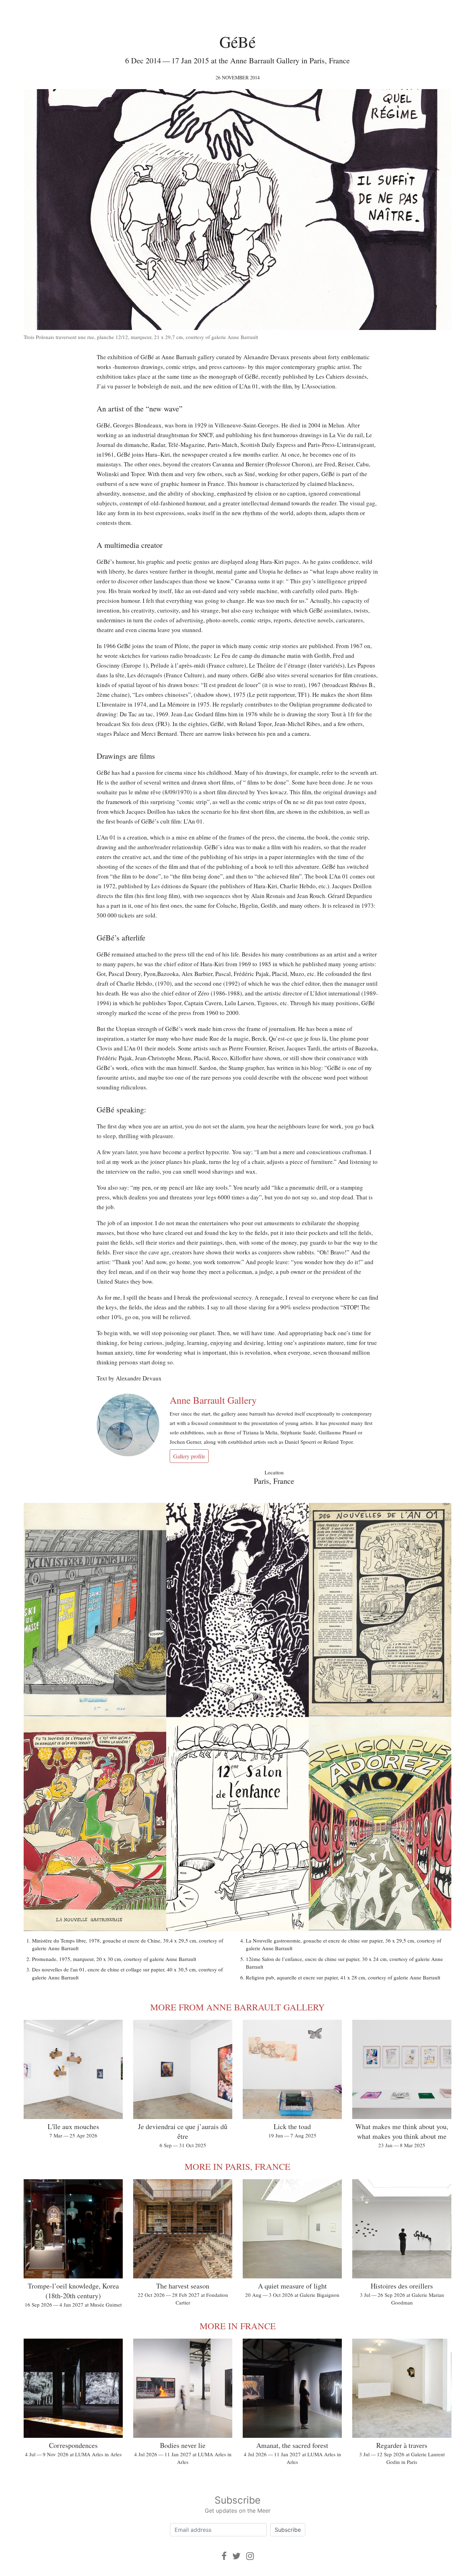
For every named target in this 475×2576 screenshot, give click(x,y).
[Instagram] (250, 2556)
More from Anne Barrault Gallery (237, 2007)
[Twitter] (236, 2556)
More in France (238, 2326)
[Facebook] (224, 2556)
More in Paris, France (237, 2166)
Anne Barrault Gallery (213, 1400)
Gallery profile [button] (189, 1456)
